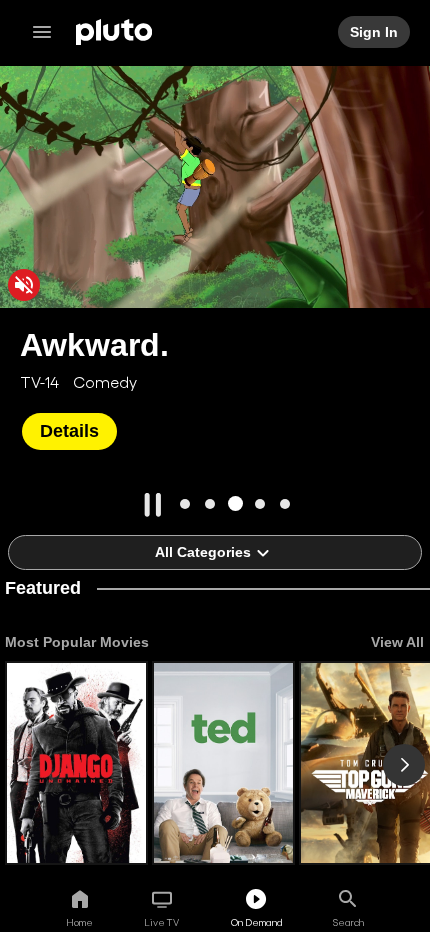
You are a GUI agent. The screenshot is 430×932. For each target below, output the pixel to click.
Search (348, 922)
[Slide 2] (210, 503)
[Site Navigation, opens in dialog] (48, 32)
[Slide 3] (235, 503)
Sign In (375, 32)
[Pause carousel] (153, 505)
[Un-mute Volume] (24, 285)
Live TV (161, 922)
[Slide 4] (260, 503)
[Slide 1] (185, 503)
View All (397, 642)
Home (79, 922)
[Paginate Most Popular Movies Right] (404, 765)
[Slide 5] (285, 503)
